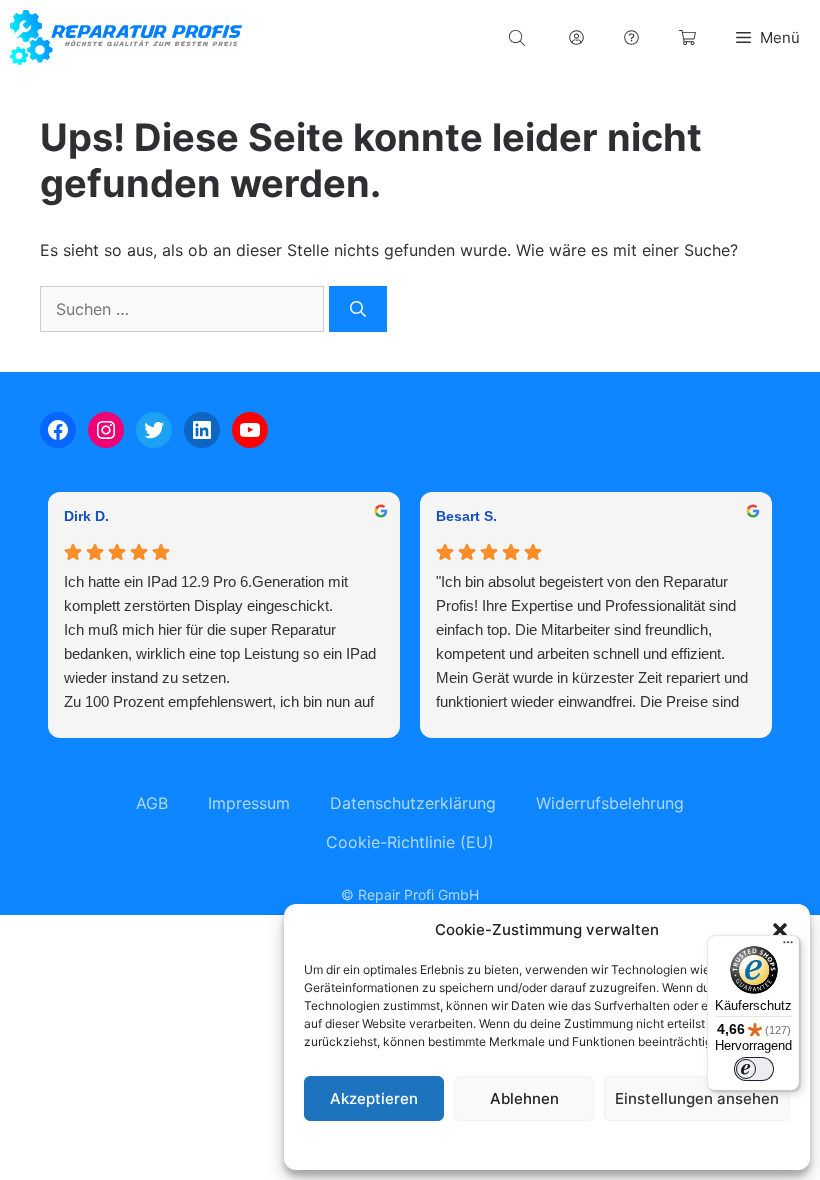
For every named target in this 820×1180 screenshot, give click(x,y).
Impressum (669, 1144)
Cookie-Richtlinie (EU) (410, 842)
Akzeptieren (374, 1098)
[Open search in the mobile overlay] (519, 37)
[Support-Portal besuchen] (631, 37)
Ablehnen (524, 1098)
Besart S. (466, 516)
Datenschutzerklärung (566, 1144)
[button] (780, 930)
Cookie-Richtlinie (445, 1144)
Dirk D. (86, 516)
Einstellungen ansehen (697, 1098)
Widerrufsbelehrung (610, 803)
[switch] (754, 1069)
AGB (152, 803)
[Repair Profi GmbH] (126, 37)
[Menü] (788, 947)
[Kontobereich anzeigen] (576, 37)
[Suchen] (358, 309)
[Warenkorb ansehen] (687, 37)
